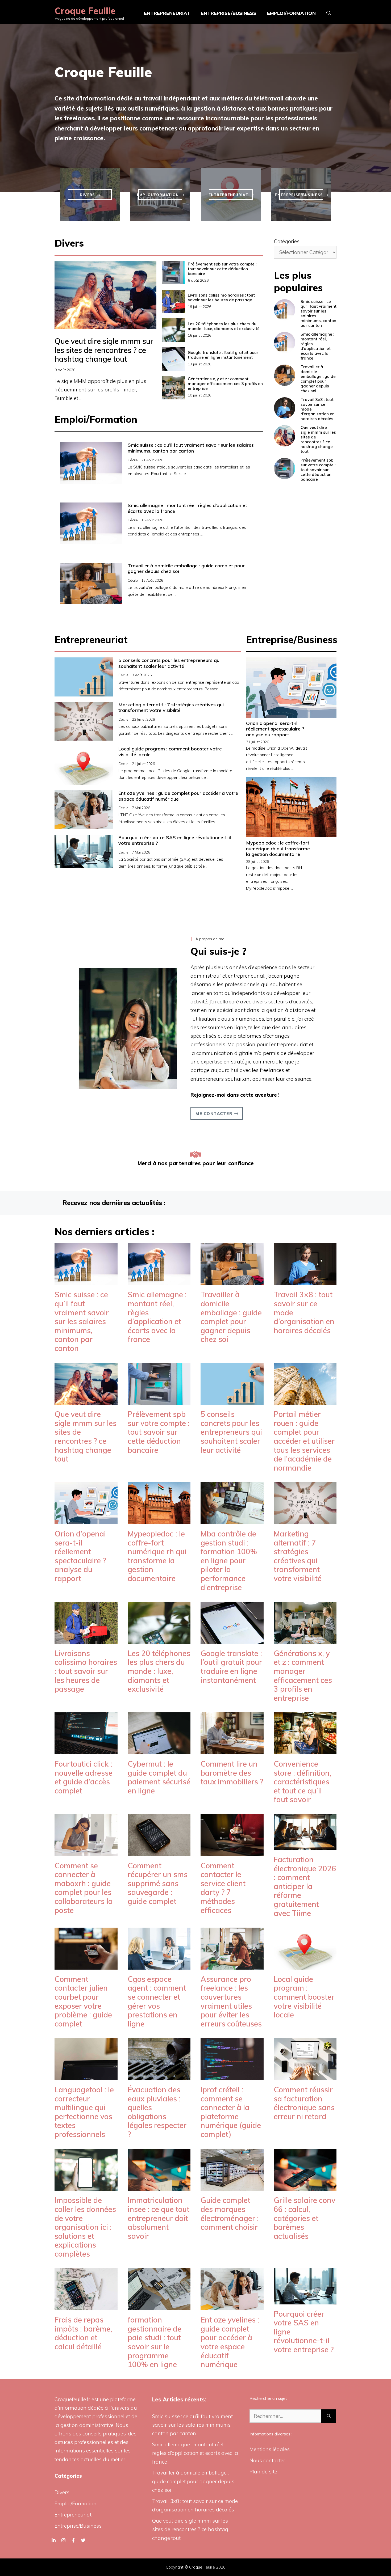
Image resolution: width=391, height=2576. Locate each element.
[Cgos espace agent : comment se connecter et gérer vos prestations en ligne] (159, 1965)
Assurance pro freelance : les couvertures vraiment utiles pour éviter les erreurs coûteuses (231, 2001)
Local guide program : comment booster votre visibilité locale (170, 752)
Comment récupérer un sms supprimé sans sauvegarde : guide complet (158, 1883)
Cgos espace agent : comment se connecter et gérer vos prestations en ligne (157, 2001)
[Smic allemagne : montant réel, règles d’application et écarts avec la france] (159, 1281)
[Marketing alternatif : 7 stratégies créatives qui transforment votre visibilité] (305, 1520)
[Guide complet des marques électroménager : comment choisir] (232, 2186)
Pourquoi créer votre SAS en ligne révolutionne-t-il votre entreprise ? (175, 840)
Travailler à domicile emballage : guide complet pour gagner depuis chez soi (186, 569)
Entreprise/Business (229, 13)
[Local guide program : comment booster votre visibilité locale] (305, 1965)
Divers (62, 2492)
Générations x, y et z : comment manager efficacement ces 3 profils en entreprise (225, 384)
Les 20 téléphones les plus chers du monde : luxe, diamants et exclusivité (224, 326)
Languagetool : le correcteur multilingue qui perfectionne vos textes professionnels (84, 2112)
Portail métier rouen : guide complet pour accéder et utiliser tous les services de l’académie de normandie (304, 1441)
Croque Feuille (85, 11)
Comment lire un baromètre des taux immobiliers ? (232, 1773)
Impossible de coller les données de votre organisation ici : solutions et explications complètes (85, 2227)
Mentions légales (270, 2449)
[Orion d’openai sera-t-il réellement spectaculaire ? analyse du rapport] (86, 1520)
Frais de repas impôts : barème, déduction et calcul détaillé (83, 2333)
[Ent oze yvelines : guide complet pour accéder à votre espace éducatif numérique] (232, 2306)
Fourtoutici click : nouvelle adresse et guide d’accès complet (84, 1777)
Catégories (287, 241)
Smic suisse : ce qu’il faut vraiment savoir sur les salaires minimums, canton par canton (191, 448)
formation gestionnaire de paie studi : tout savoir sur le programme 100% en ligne (155, 2342)
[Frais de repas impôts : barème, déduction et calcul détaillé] (86, 2306)
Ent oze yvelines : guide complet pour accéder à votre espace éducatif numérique (178, 796)
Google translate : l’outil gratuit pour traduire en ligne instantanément (223, 355)
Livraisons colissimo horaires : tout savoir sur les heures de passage (221, 297)
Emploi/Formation (291, 13)
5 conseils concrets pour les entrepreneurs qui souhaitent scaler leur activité (169, 663)
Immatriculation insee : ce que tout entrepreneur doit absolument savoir (159, 2218)
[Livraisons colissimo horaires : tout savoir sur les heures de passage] (86, 1639)
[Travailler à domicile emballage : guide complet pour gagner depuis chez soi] (232, 1281)
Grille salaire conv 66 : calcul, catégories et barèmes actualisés (305, 2218)
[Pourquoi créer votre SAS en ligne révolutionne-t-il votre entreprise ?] (305, 2300)
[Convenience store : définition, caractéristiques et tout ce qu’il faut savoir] (305, 1750)
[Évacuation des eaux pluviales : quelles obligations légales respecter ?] (159, 2076)
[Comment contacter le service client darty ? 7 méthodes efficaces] (232, 1852)
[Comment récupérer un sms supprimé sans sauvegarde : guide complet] (159, 1852)
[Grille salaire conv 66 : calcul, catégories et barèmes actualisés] (305, 2186)
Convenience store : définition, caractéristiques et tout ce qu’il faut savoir (303, 1782)
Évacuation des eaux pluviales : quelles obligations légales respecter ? (157, 2112)
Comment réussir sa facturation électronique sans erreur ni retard (304, 2103)
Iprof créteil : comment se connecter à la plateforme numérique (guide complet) (231, 2112)
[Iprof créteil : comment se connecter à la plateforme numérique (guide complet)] (232, 2076)
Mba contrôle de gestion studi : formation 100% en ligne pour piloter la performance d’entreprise (229, 1561)
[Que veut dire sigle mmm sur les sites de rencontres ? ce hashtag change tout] (86, 1400)
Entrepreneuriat (167, 13)
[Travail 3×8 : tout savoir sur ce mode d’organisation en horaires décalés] (305, 1281)
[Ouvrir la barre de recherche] (329, 13)
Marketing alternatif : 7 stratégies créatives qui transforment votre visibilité (171, 708)
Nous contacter (267, 2460)
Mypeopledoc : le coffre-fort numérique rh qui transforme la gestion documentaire (278, 848)
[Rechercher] (329, 2416)
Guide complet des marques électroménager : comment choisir (230, 2214)
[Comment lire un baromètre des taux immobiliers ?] (232, 1750)
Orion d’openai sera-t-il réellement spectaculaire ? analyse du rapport (275, 729)
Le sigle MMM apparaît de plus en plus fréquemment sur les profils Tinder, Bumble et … (100, 390)
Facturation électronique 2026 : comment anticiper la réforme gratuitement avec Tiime (305, 1886)
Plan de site (263, 2472)
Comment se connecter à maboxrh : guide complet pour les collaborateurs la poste (84, 1888)
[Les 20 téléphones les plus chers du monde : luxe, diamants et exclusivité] (159, 1639)
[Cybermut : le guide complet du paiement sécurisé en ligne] (159, 1750)
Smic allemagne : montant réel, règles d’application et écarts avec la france (187, 508)
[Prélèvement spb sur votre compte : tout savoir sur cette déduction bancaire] (159, 1400)
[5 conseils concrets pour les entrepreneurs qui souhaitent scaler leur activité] (232, 1400)
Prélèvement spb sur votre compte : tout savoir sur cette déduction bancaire (222, 269)
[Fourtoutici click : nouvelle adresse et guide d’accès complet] (86, 1750)
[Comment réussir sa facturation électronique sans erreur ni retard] (305, 2076)
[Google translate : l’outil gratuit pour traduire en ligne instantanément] (232, 1639)
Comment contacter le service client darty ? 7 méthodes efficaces (223, 1888)
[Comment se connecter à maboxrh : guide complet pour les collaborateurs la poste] (86, 1852)
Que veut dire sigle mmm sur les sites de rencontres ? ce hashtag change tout (104, 350)
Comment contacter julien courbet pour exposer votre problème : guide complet (83, 2001)
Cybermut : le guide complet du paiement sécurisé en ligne (159, 1777)
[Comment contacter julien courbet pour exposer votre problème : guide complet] (86, 1965)
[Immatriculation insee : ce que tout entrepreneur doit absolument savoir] (159, 2186)
